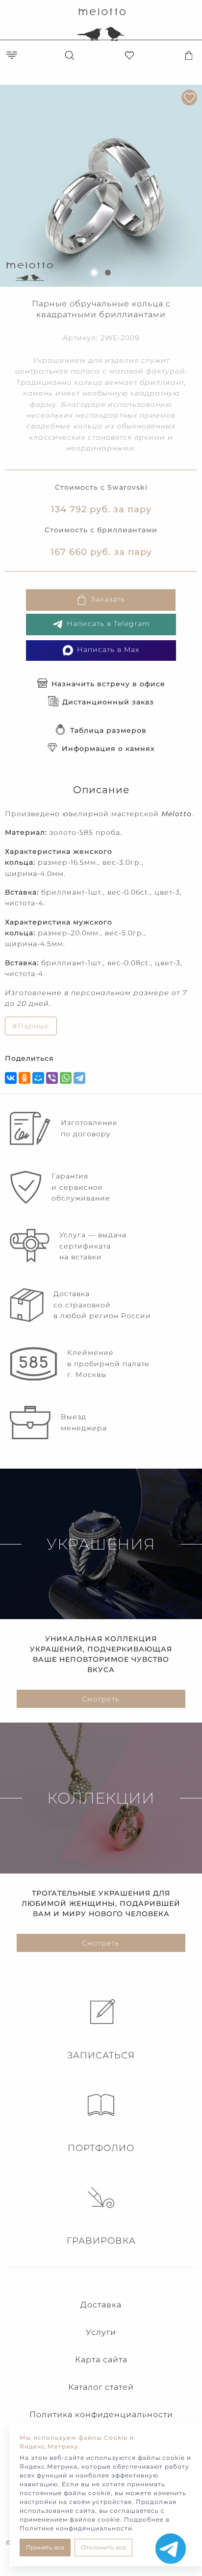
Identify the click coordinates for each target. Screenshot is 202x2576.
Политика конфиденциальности (101, 2414)
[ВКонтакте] (11, 1078)
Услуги (101, 2332)
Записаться (101, 2055)
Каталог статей (101, 2387)
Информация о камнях (108, 749)
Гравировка (101, 2241)
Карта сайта (101, 2360)
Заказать (108, 600)
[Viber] (52, 1078)
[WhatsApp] (66, 1078)
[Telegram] (79, 1078)
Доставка (101, 2305)
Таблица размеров (108, 730)
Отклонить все (103, 2547)
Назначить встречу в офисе (108, 684)
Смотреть (101, 1699)
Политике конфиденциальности (76, 2528)
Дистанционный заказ (108, 702)
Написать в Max (108, 650)
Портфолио (101, 2148)
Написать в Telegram (108, 624)
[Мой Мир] (38, 1078)
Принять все (45, 2547)
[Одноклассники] (25, 1078)
